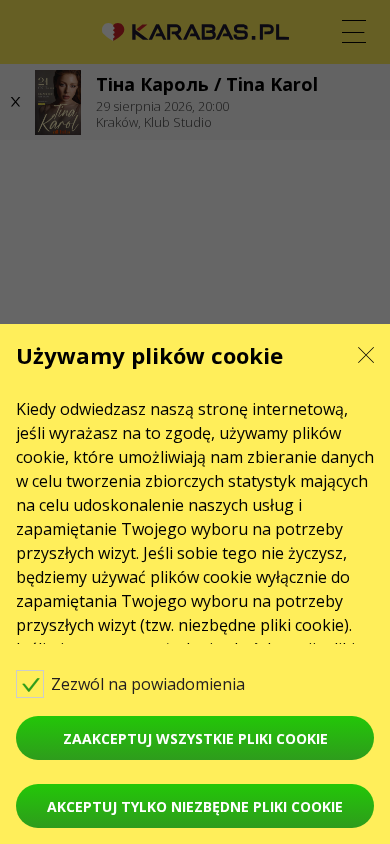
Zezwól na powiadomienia (150, 684)
